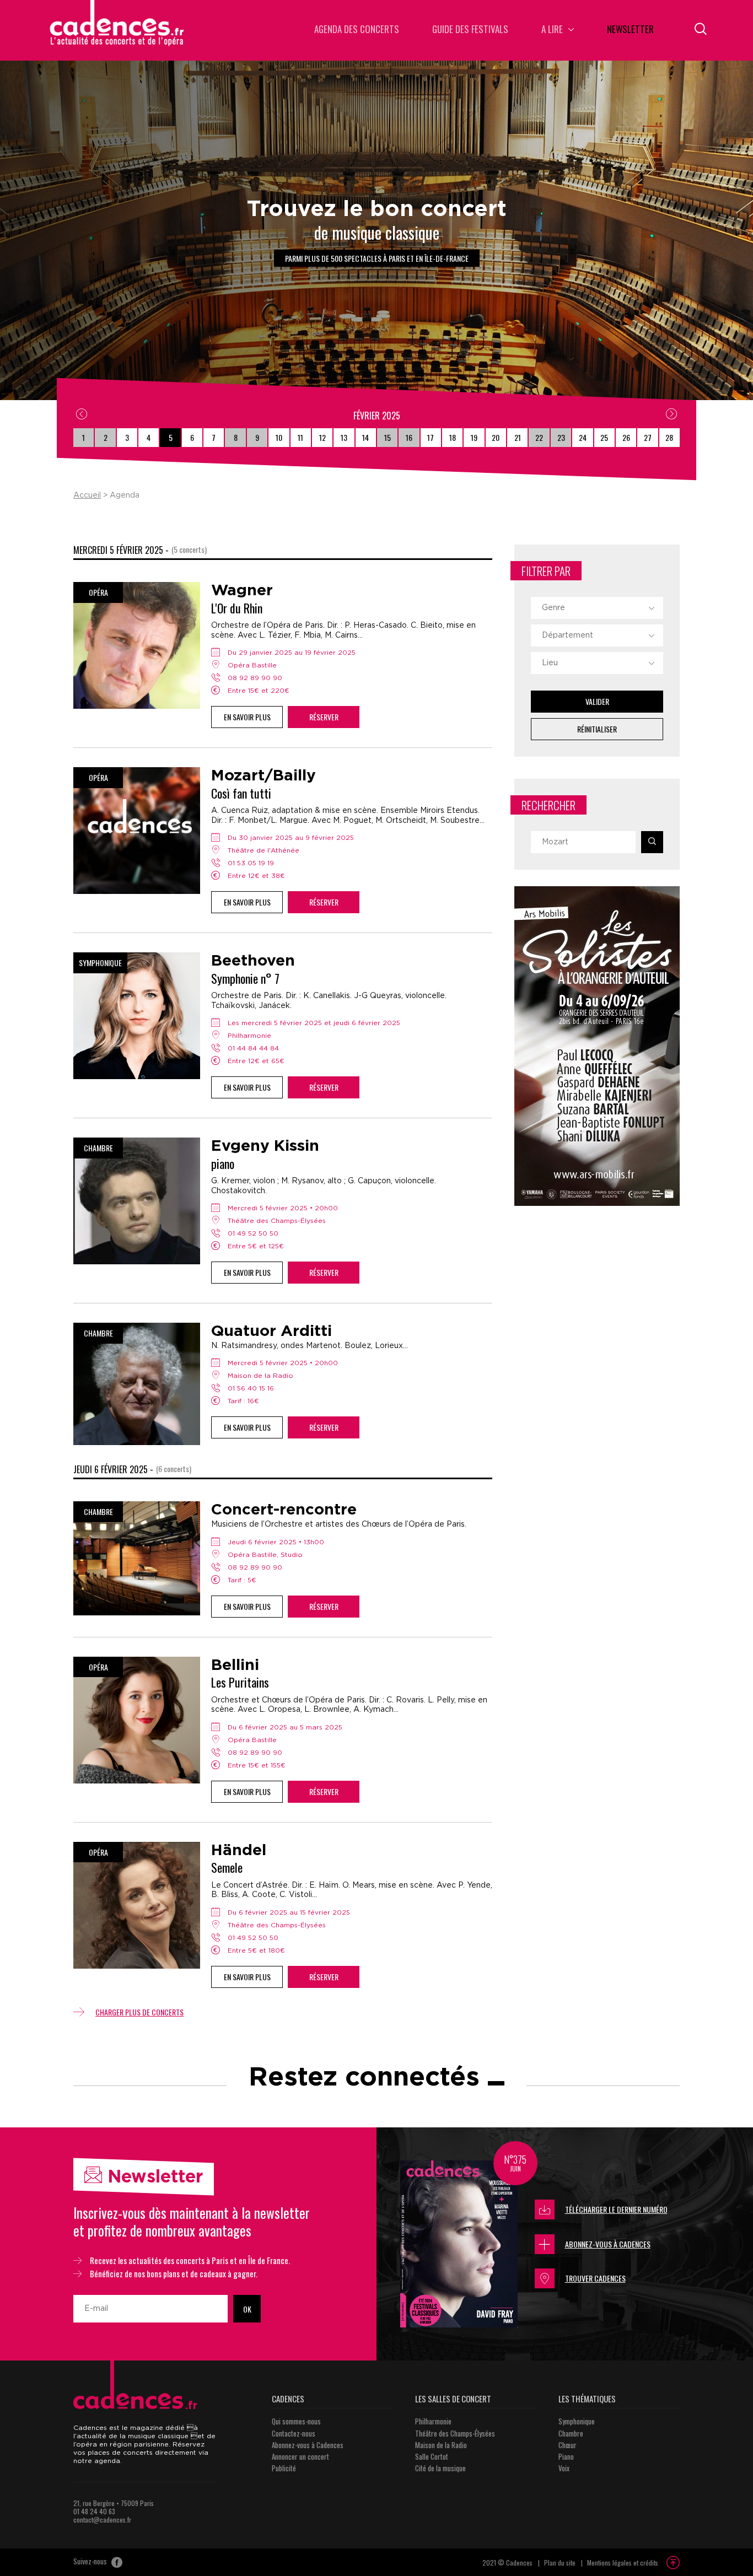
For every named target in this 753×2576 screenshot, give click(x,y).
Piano (566, 2456)
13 (344, 437)
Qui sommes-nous (296, 2421)
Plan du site (560, 2562)
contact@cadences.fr (102, 2520)
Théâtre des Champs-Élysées (455, 2433)
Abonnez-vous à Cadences (608, 2244)
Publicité (284, 2468)
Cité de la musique (440, 2468)
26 (626, 437)
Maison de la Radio (441, 2445)
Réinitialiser (597, 729)
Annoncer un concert (300, 2456)
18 (453, 437)
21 (518, 437)
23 (561, 437)
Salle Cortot (432, 2456)
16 (409, 437)
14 (365, 437)
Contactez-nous (294, 2433)
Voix (564, 2468)
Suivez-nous (91, 2562)
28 (669, 437)
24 (583, 437)
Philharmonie (433, 2421)
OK (247, 2309)
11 (300, 437)
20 (496, 437)
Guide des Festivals (470, 30)
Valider (597, 701)
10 (279, 437)
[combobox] (597, 608)
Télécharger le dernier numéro (616, 2209)
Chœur (568, 2445)
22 (539, 437)
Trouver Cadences (595, 2278)
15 (388, 437)
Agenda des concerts (357, 30)
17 (431, 437)
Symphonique (577, 2421)
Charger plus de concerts (139, 2012)
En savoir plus (247, 717)
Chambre (571, 2433)
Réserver (324, 717)
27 (648, 437)
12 (322, 437)
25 (604, 437)
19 (474, 437)
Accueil (87, 495)
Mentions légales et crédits (623, 2562)
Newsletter (630, 30)
